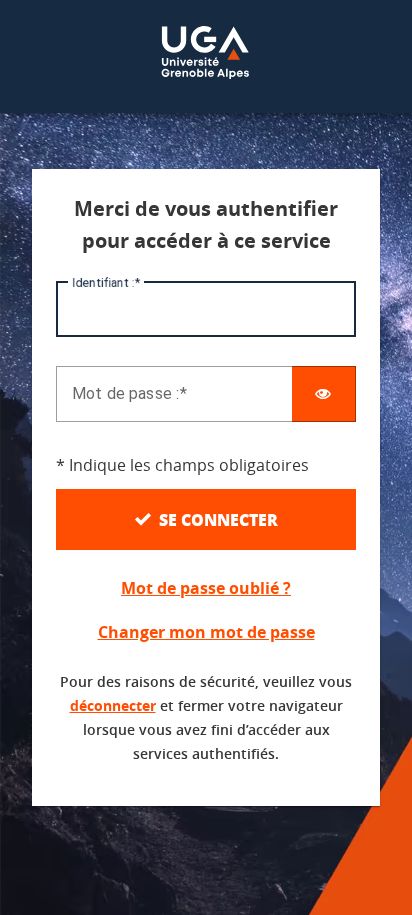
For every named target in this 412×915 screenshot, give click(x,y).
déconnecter (113, 705)
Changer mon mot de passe (206, 632)
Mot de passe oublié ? (206, 588)
